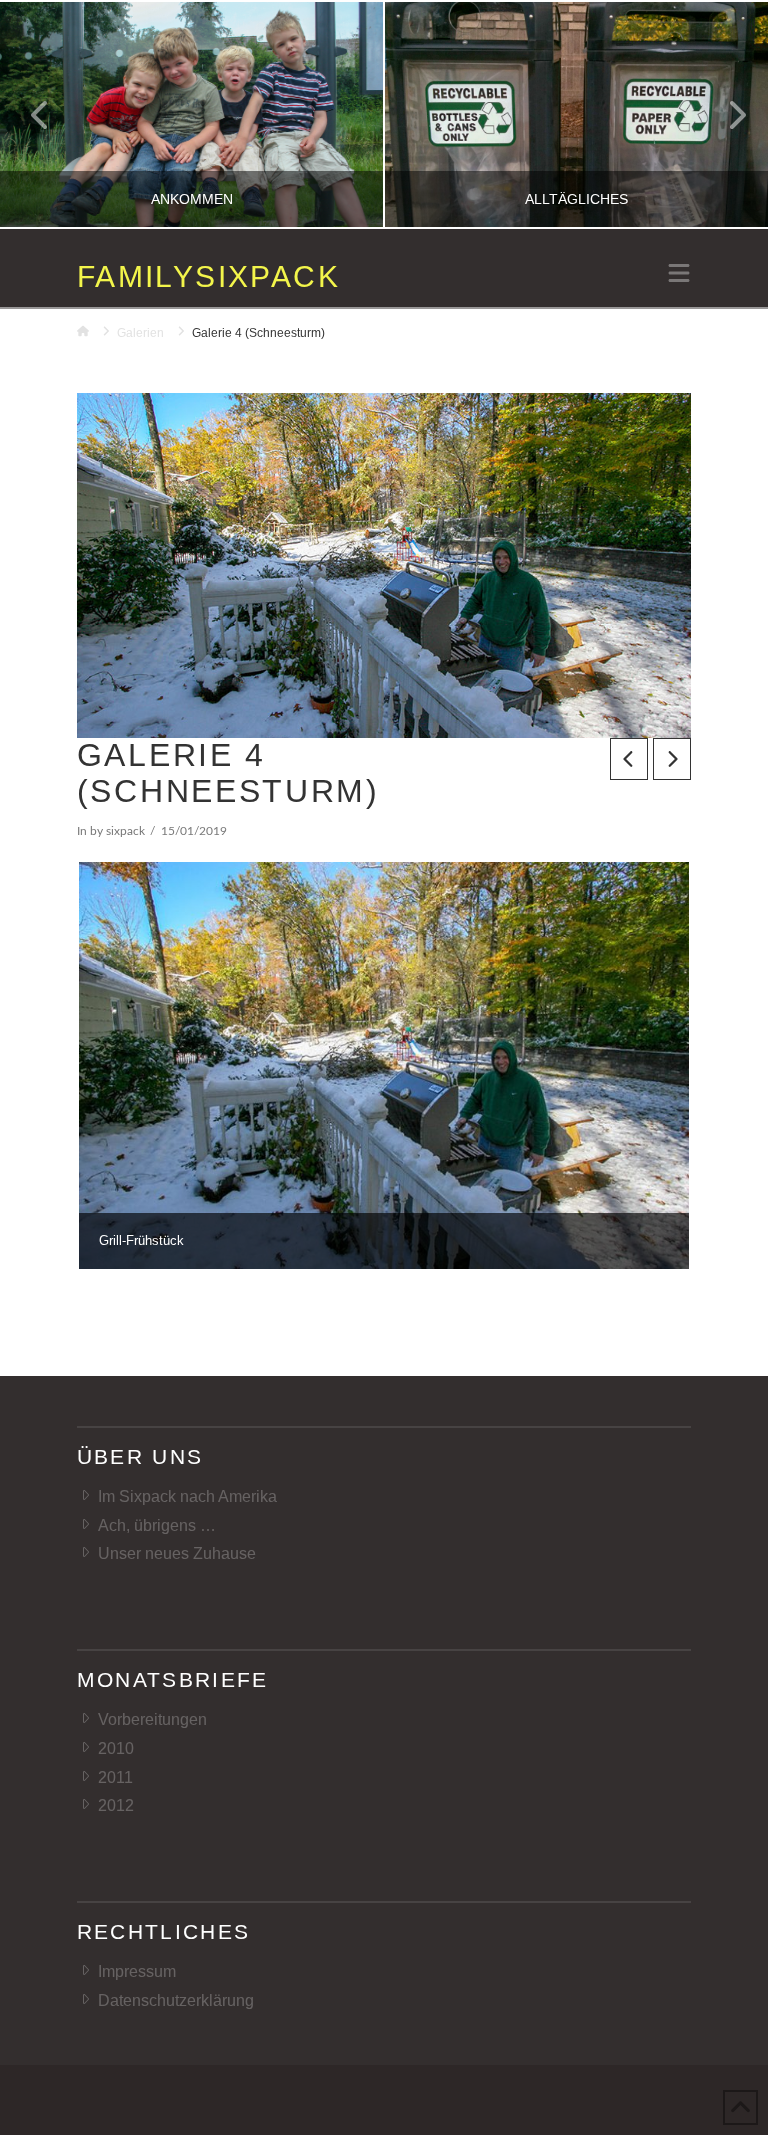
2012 (116, 1805)
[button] (679, 275)
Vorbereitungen (152, 1719)
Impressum (137, 1971)
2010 (116, 1748)
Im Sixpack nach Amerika (187, 1496)
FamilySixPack (208, 277)
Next (725, 114)
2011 (115, 1777)
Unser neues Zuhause (177, 1553)
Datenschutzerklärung (176, 2000)
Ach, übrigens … (157, 1525)
